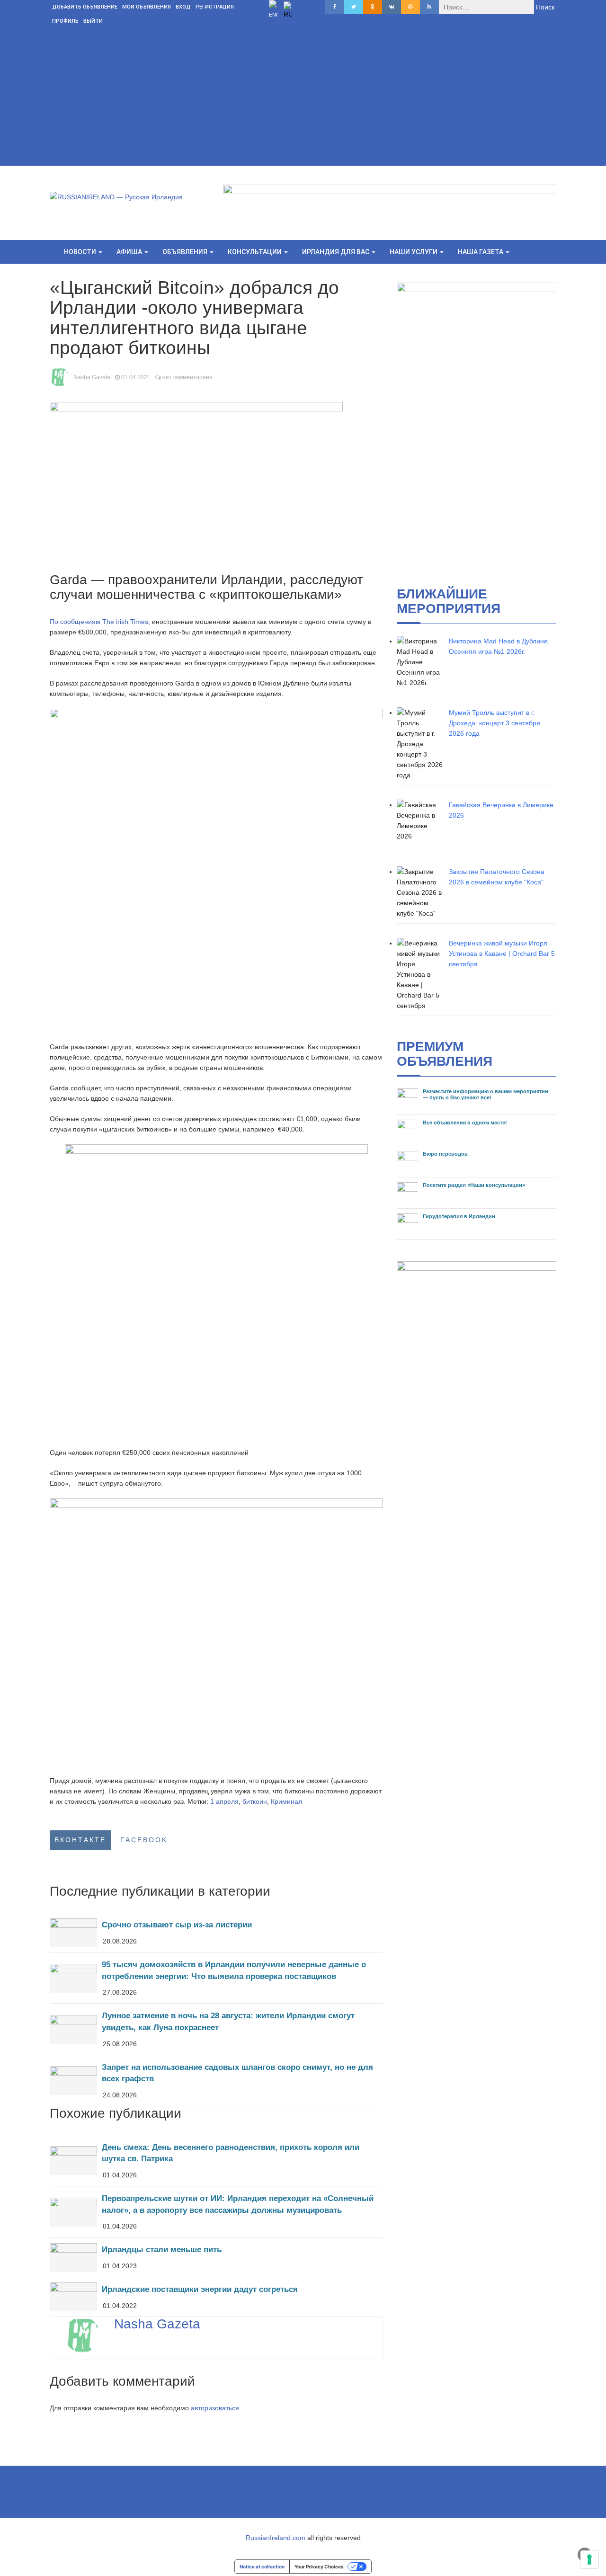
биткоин (255, 1801)
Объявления (186, 252)
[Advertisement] (303, 99)
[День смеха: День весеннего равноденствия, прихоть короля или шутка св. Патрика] (216, 2161)
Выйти (93, 21)
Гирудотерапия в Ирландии (459, 1216)
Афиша (130, 252)
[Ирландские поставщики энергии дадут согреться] (216, 2297)
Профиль (65, 21)
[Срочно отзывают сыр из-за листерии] (216, 1932)
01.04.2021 (136, 377)
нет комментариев (187, 377)
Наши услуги (414, 252)
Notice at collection (262, 2567)
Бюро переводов (445, 1154)
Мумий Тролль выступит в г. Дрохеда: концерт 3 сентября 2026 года (495, 723)
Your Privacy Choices (319, 2567)
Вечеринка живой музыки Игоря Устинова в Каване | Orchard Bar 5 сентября (502, 954)
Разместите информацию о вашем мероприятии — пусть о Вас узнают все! (486, 1094)
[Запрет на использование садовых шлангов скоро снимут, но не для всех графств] (216, 2081)
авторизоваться (215, 2408)
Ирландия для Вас (336, 252)
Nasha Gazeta (92, 377)
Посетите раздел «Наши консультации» (474, 1185)
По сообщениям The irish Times (99, 622)
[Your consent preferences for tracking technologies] (589, 2559)
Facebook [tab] (144, 1840)
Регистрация (215, 7)
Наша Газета (481, 252)
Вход (183, 7)
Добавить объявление (85, 7)
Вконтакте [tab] (80, 1840)
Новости (81, 252)
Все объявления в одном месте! (465, 1123)
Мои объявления (147, 7)
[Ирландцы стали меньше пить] (216, 2257)
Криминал (286, 1801)
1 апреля (224, 1801)
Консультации (255, 252)
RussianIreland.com (276, 2538)
